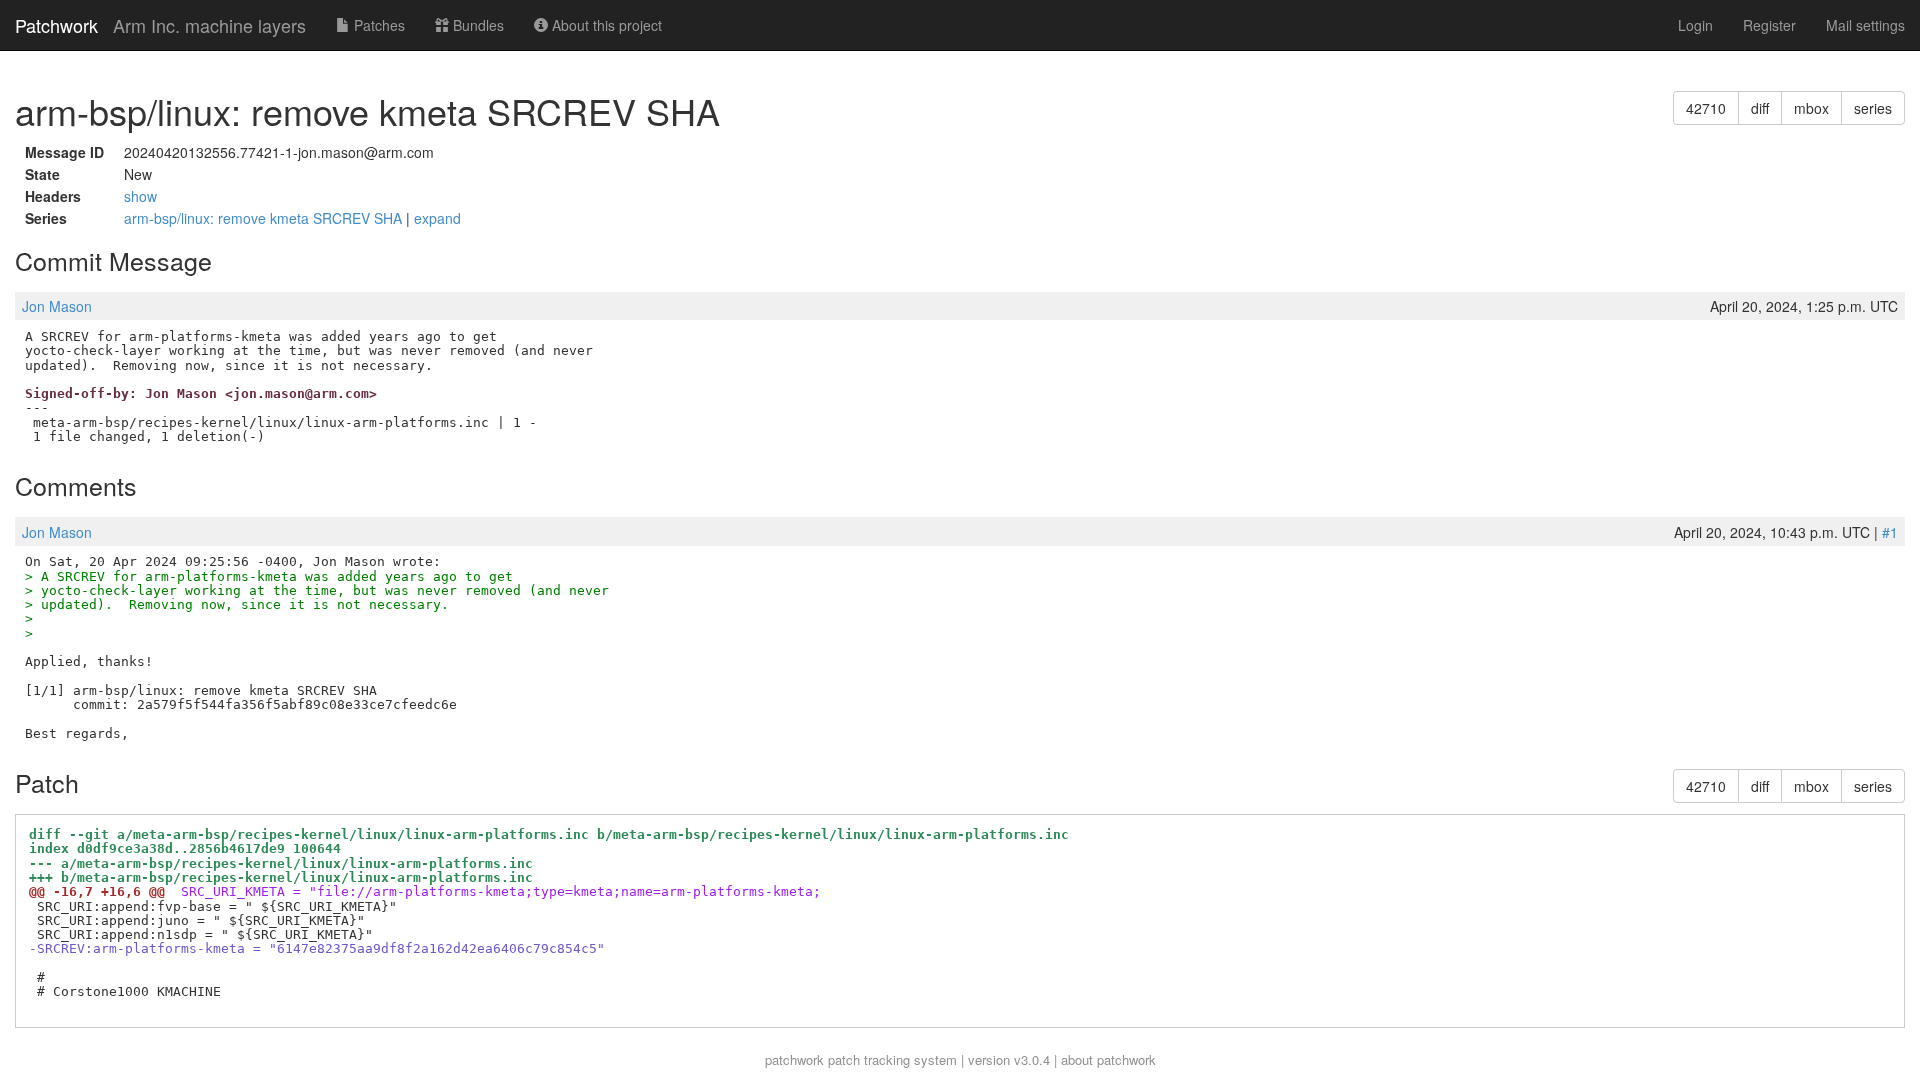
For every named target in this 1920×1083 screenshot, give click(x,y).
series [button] (1873, 108)
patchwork (794, 1059)
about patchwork (1108, 1059)
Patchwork (56, 25)
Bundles (476, 25)
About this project (605, 25)
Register (1769, 25)
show (140, 196)
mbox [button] (1811, 108)
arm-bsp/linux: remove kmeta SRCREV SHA (265, 218)
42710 (1706, 108)
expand (437, 218)
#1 (1890, 532)
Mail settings (1865, 25)
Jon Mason (57, 306)
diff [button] (1760, 108)
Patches (377, 25)
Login (1695, 25)
